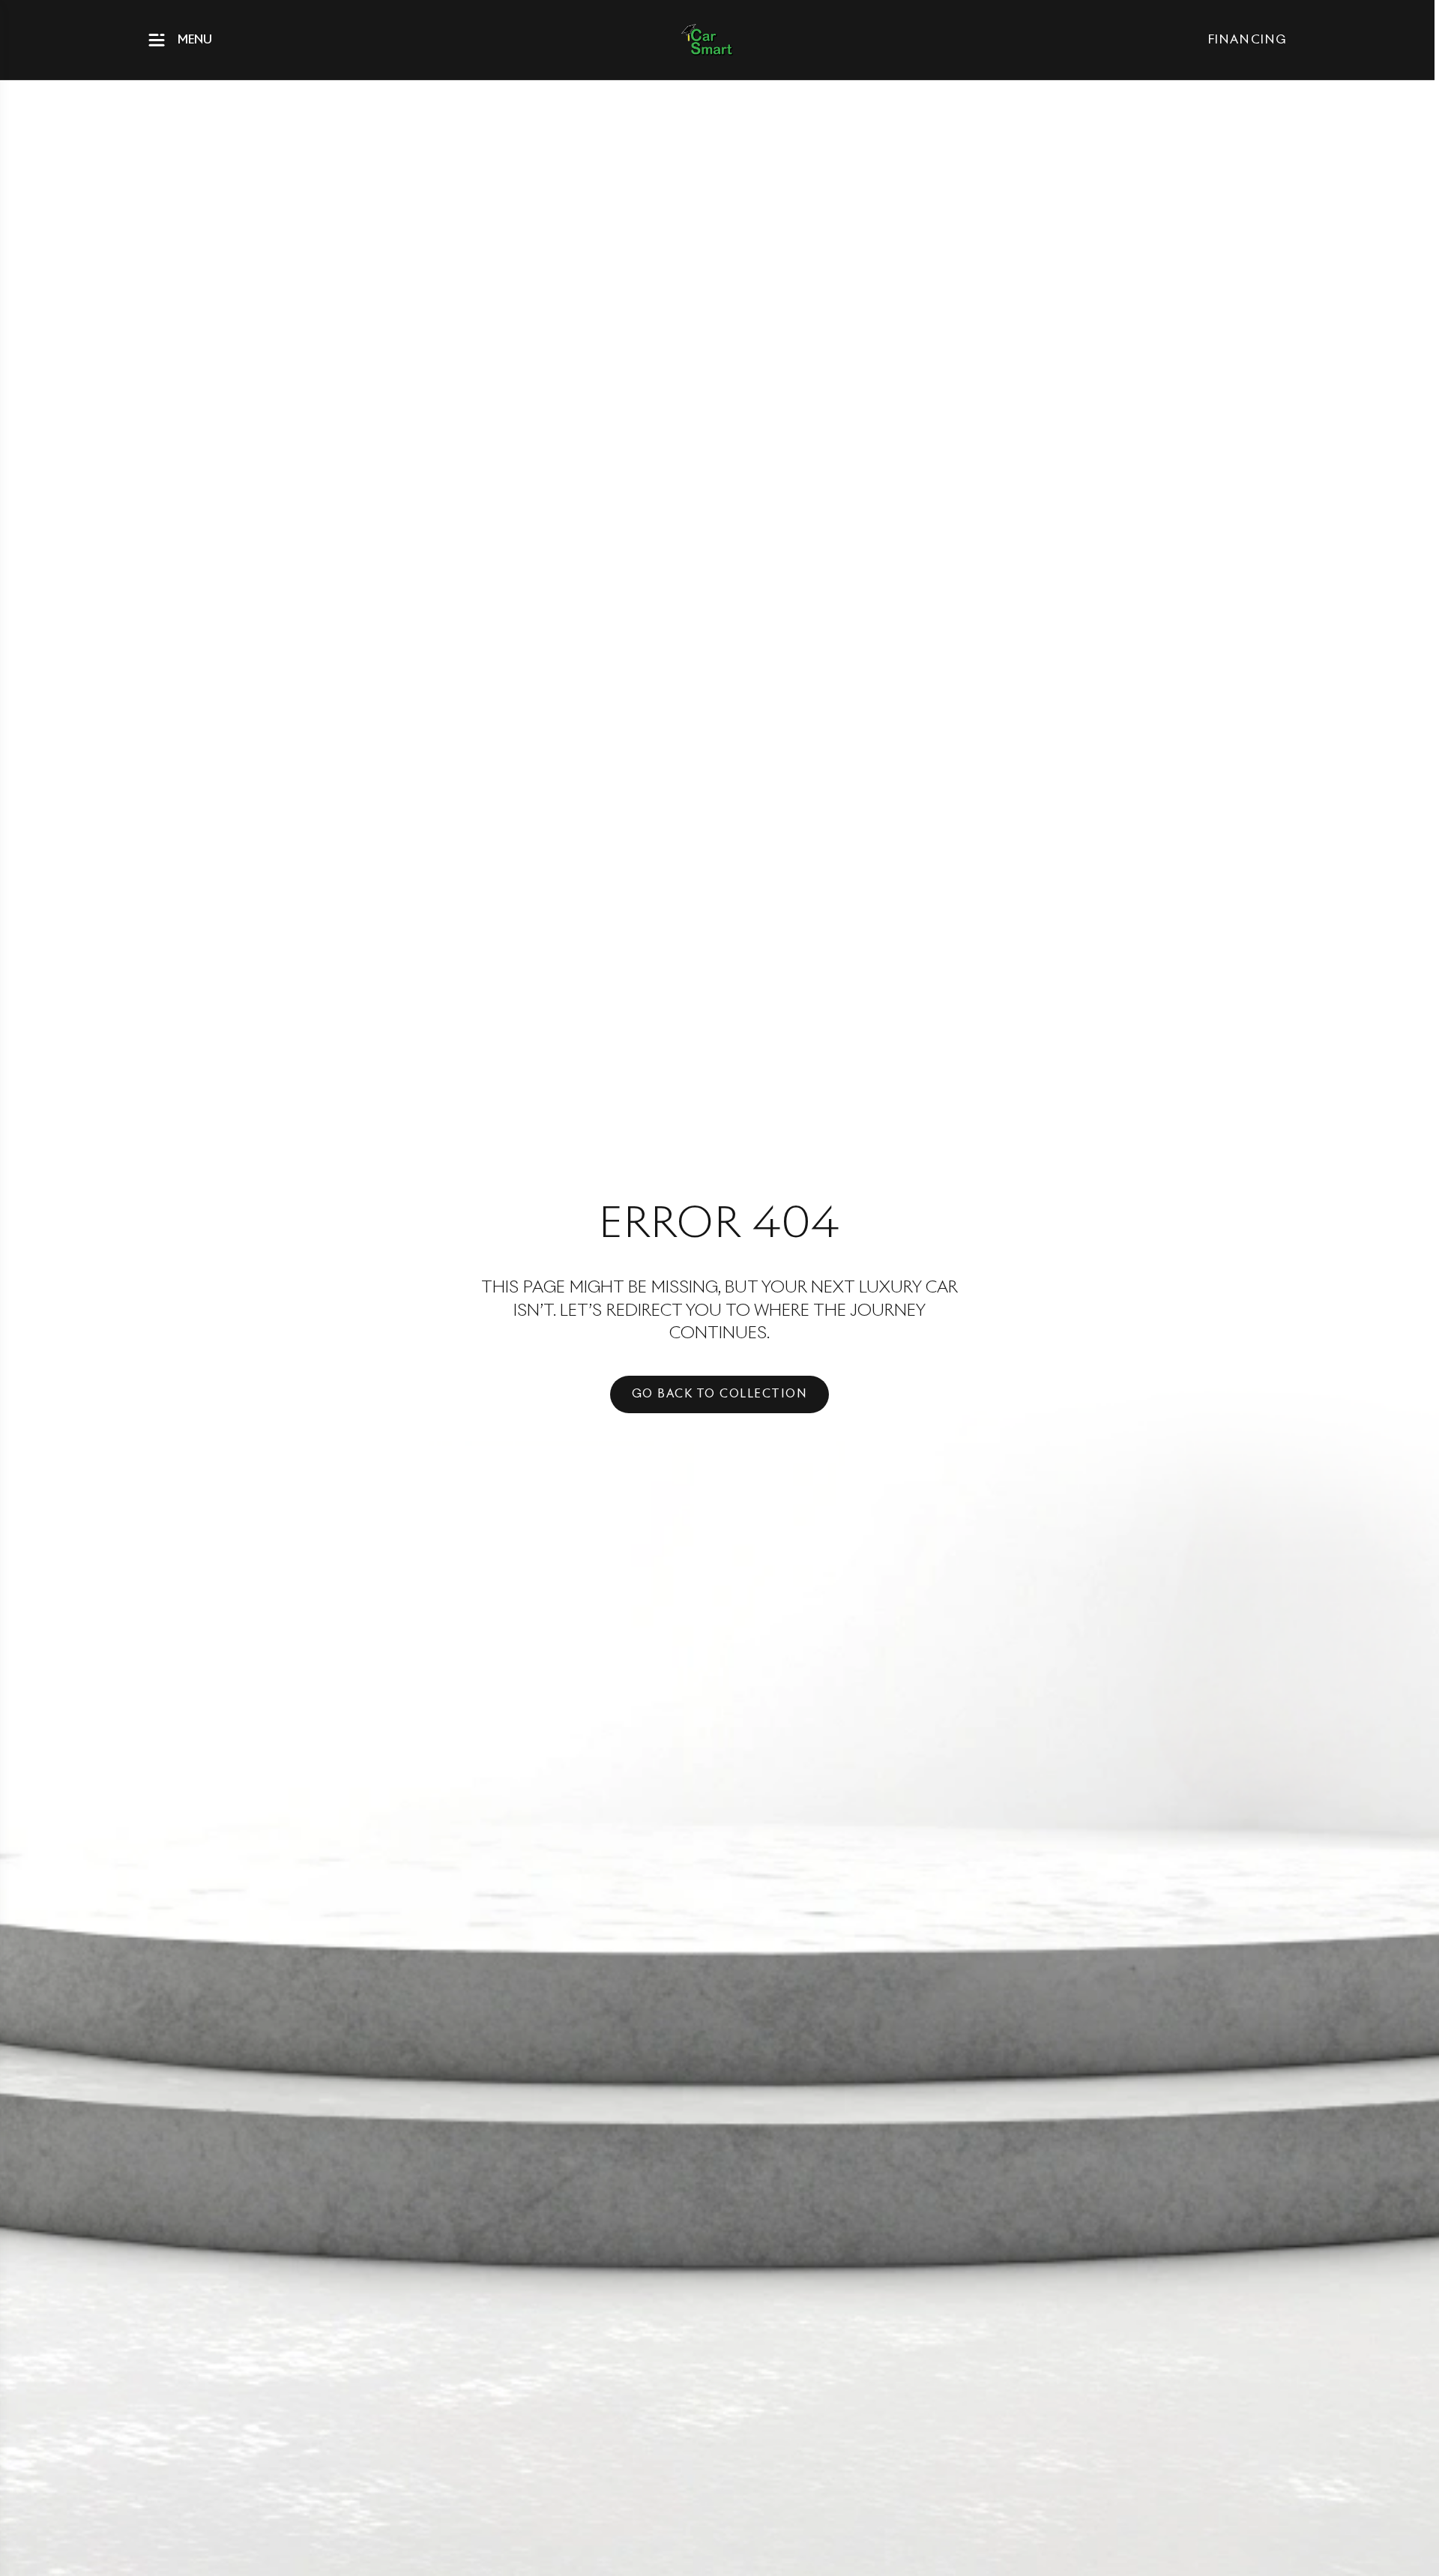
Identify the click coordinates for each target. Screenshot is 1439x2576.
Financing (1248, 40)
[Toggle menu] (157, 40)
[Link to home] (707, 40)
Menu (195, 40)
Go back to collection (720, 1394)
